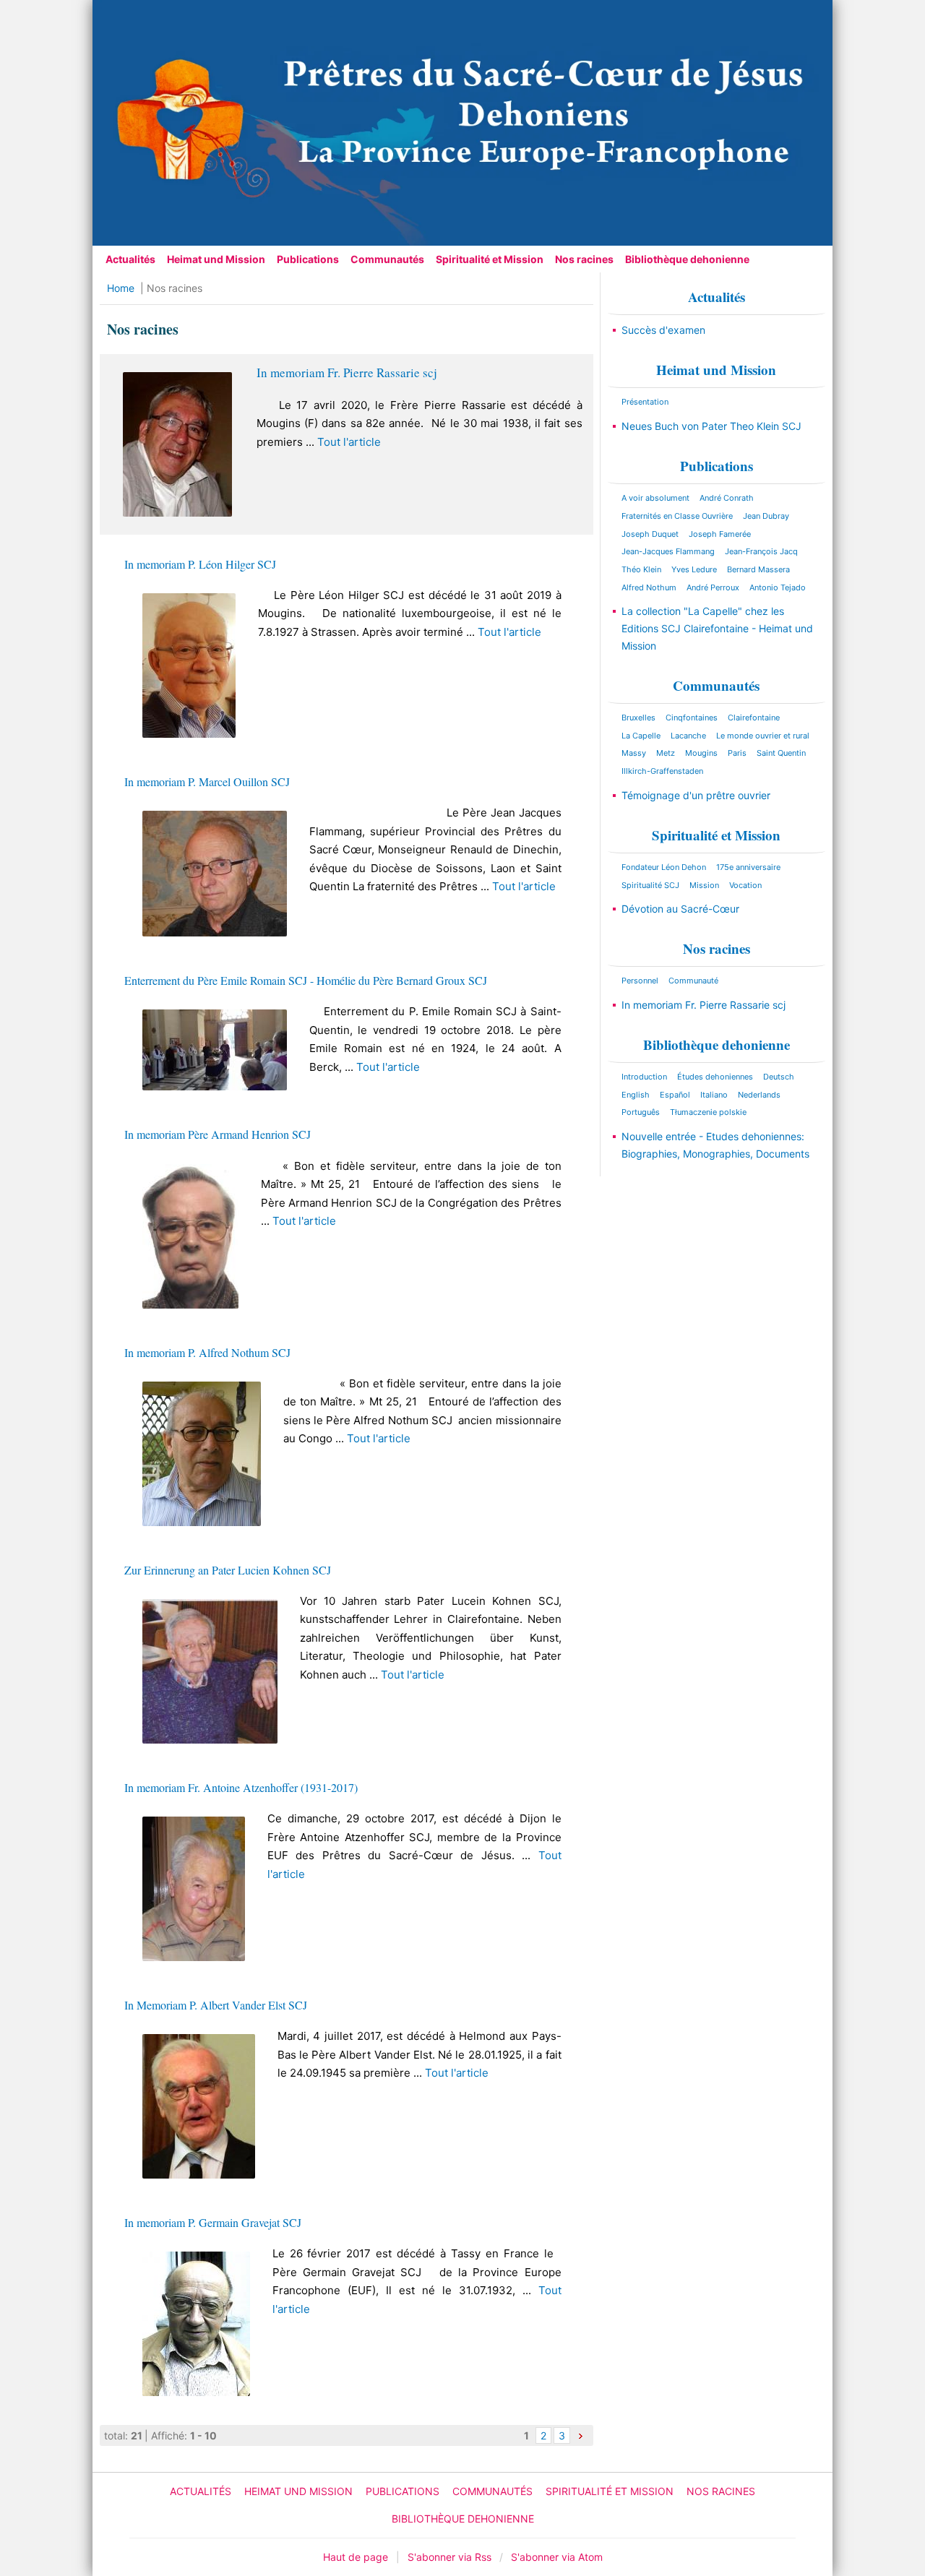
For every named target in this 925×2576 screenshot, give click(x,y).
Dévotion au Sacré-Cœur (680, 909)
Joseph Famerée (720, 534)
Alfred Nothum (649, 587)
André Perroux (713, 587)
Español (675, 1095)
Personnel (640, 981)
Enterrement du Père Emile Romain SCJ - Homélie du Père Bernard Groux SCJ (306, 980)
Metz (666, 753)
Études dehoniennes (715, 1077)
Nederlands (759, 1095)
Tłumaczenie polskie (708, 1112)
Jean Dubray (766, 516)
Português (641, 1112)
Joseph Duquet (650, 534)
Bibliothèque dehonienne (717, 1044)
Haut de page (356, 2557)
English (636, 1095)
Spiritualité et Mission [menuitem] (490, 259)
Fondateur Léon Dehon (664, 867)
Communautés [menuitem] (387, 259)
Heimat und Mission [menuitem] (216, 259)
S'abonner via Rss (449, 2557)
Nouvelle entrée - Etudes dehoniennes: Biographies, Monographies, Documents (715, 1145)
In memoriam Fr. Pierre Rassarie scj (347, 372)
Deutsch (779, 1077)
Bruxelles (638, 718)
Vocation (745, 885)
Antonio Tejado (778, 587)
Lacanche (688, 736)
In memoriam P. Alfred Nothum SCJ (207, 1352)
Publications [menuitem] (308, 259)
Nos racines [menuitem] (584, 259)
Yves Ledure (694, 569)
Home (121, 288)
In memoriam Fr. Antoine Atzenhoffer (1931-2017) (241, 1787)
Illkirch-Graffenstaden (662, 771)
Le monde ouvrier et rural (763, 736)
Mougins (701, 753)
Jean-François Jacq (761, 551)
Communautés (716, 685)
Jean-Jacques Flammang (668, 551)
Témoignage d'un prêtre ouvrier (696, 795)
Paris (737, 753)
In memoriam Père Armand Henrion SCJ (218, 1134)
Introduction (644, 1077)
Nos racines (717, 948)
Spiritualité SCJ (650, 885)
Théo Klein (641, 569)
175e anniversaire (748, 867)
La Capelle (641, 736)
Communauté (693, 981)
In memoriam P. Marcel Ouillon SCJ (207, 781)
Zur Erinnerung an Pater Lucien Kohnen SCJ (228, 1570)
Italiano (714, 1095)
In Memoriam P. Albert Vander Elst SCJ (216, 2005)
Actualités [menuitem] (130, 259)
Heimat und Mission (716, 370)
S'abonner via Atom (557, 2557)
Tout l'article (349, 442)
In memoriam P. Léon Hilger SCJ (200, 564)
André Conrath (727, 498)
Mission (704, 885)
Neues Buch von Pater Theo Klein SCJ (711, 426)
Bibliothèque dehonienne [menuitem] (687, 259)
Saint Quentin (781, 753)
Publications (717, 466)
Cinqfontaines (692, 718)
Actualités (717, 297)
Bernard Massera (758, 569)
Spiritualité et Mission (716, 835)
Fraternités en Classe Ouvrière (677, 516)
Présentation (645, 402)
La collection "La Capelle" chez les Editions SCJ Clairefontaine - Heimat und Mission (717, 628)
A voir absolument (655, 498)
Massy (634, 753)
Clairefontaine (754, 718)
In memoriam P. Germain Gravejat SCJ (213, 2222)
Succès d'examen (663, 330)
